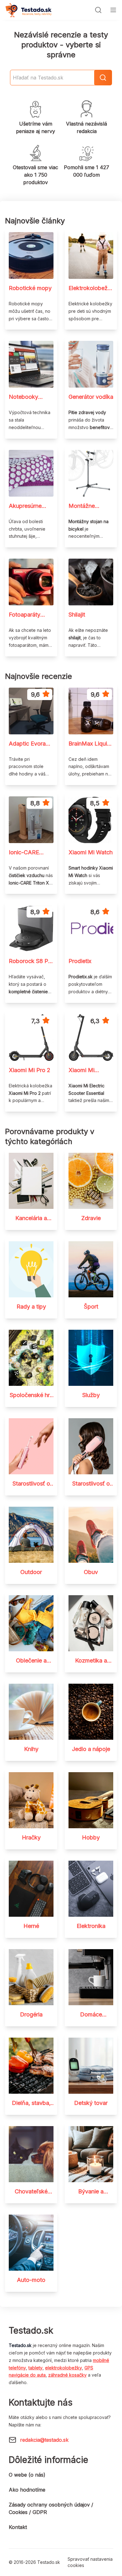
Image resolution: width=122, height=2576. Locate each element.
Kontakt (18, 2527)
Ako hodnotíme (27, 2490)
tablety (36, 2368)
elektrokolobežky (64, 2368)
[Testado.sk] (28, 10)
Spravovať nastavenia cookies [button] (90, 2562)
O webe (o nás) (27, 2475)
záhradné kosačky (67, 2375)
